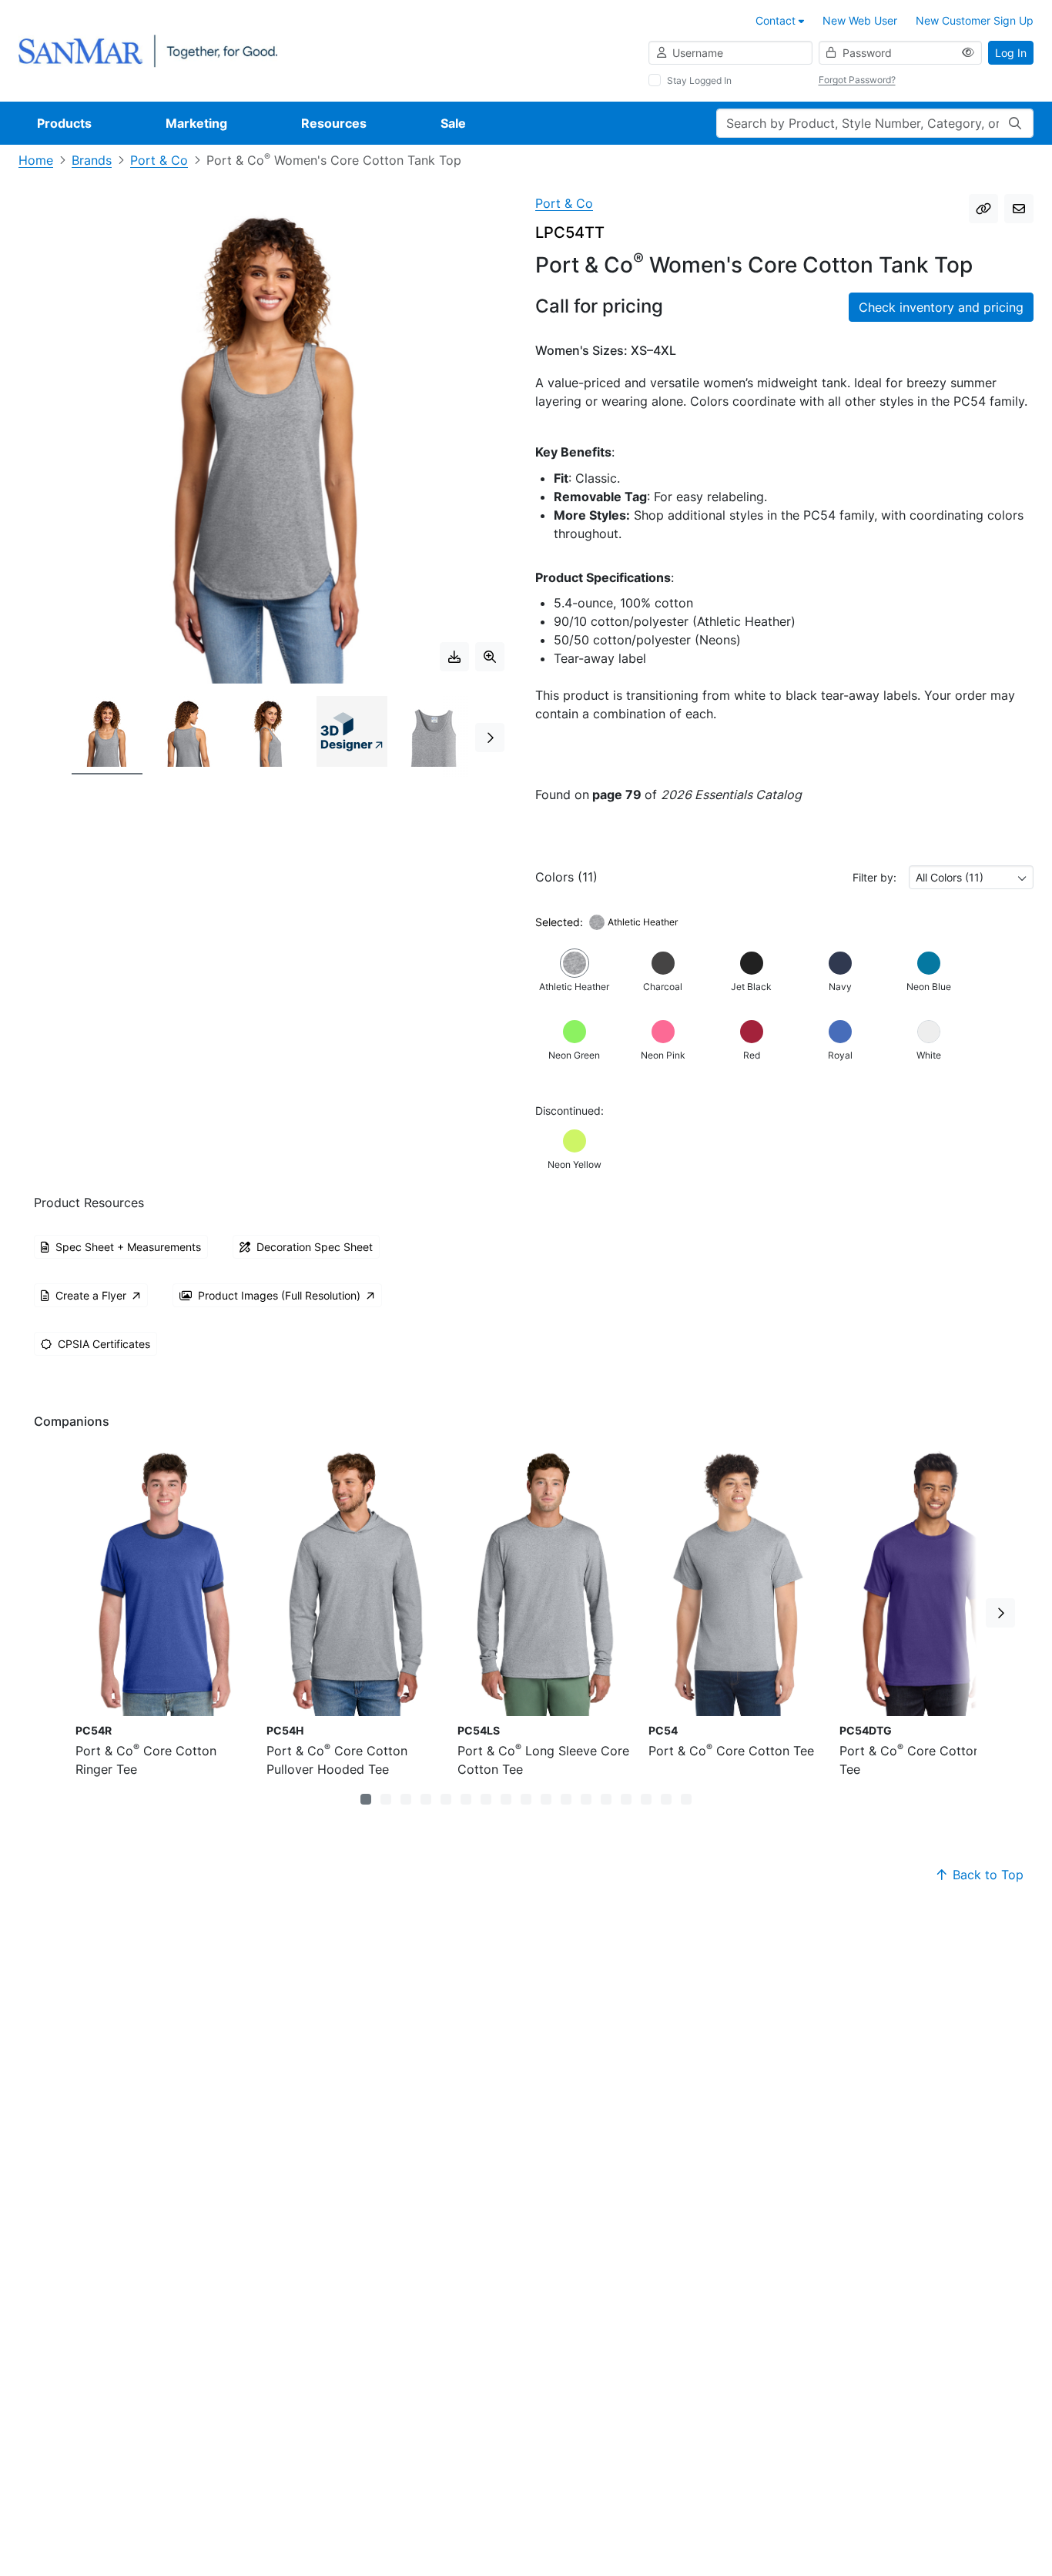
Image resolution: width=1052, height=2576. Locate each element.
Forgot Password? (857, 80)
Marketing (196, 123)
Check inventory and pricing (941, 307)
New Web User (860, 20)
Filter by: (874, 877)
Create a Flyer (91, 1295)
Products (64, 123)
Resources (334, 123)
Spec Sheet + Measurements (128, 1247)
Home (36, 160)
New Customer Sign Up (975, 20)
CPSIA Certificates (104, 1344)
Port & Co (159, 160)
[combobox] (971, 877)
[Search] (1015, 123)
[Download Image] (454, 657)
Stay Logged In (699, 80)
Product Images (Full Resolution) (279, 1295)
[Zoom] (490, 657)
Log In (1011, 53)
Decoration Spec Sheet (315, 1247)
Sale (453, 123)
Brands (92, 160)
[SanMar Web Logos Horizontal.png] (148, 50)
